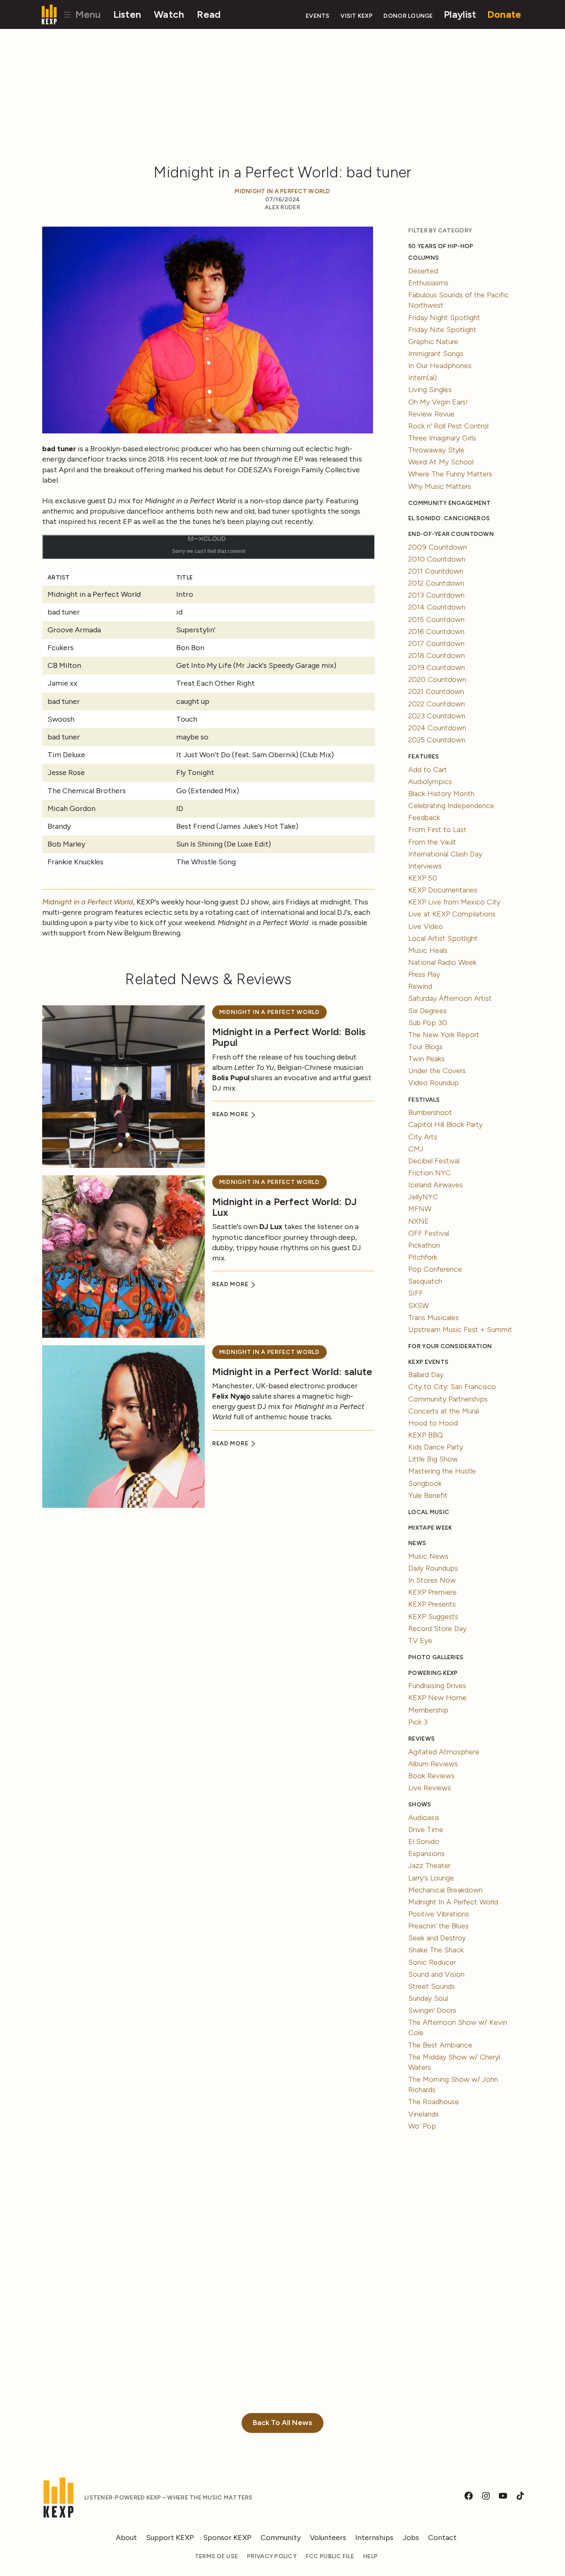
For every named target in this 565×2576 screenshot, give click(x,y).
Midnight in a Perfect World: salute (292, 1372)
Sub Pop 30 (428, 1023)
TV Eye (420, 1641)
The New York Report (444, 1035)
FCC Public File (330, 2556)
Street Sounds (432, 1986)
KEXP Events (428, 1362)
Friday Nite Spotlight (442, 330)
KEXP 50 (423, 878)
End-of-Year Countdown (451, 534)
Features (424, 757)
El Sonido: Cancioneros (449, 518)
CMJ (416, 1149)
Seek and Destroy (437, 1938)
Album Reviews (433, 1764)
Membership (428, 1710)
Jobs (411, 2538)
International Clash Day (445, 854)
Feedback (424, 818)
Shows (420, 1805)
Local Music (429, 1512)
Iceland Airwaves (436, 1185)
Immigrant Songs (436, 354)
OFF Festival (429, 1233)
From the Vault (432, 842)
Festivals (424, 1100)
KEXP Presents (432, 1604)
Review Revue (431, 414)
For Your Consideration (450, 1346)
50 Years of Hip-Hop (441, 246)
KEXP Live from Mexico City (454, 902)
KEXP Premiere (432, 1592)
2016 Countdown (436, 631)
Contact (442, 2538)
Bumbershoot (430, 1112)
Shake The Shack (436, 1950)
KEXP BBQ (426, 1435)
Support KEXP (170, 2538)
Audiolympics (430, 782)
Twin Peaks (426, 1059)
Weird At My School (441, 462)
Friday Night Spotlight (444, 318)
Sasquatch (425, 1281)
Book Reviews (431, 1776)
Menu (87, 14)
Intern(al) (423, 378)
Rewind (420, 986)
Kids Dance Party (436, 1447)
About (126, 2538)
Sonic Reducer (432, 1962)
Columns (424, 258)
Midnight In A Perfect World (282, 191)
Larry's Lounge (431, 1878)
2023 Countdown (437, 716)
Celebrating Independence (451, 806)
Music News (428, 1556)
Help (370, 2556)
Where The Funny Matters (450, 474)
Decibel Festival (434, 1161)
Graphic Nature (433, 342)
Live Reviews (430, 1788)
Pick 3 (418, 1722)
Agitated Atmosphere (444, 1752)
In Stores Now (432, 1580)
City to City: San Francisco (452, 1387)
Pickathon (424, 1245)
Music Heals (428, 950)
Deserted (423, 271)
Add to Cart (428, 770)
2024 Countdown (437, 728)
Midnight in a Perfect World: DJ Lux (284, 1207)
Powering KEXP (433, 1673)
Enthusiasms (428, 283)
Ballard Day (426, 1375)
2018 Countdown (437, 655)
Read (209, 14)
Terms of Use (216, 2556)
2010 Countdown (437, 559)
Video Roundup (433, 1083)
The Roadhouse (434, 2102)
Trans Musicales (433, 1318)
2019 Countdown (437, 667)
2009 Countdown (438, 547)
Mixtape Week (430, 1528)
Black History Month (441, 794)
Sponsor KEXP (227, 2538)
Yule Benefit (428, 1495)
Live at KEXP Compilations (452, 914)
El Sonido (424, 1842)
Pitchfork (423, 1257)
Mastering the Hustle (442, 1471)
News (417, 1543)
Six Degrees (427, 1011)
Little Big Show (433, 1459)
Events (318, 16)
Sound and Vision (436, 1974)
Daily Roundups (433, 1568)
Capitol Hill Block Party (445, 1124)
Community (281, 2538)
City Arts (423, 1137)
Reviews (421, 1739)
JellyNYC (423, 1197)
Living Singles (430, 390)
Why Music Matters (440, 486)
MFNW (420, 1209)
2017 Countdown (436, 643)
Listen (127, 14)
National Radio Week (442, 962)
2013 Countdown (436, 595)
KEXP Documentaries (443, 890)
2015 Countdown (436, 619)
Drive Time (426, 1830)
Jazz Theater (429, 1866)
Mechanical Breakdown (445, 1890)
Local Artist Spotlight (443, 938)
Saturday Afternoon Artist (450, 998)
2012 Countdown (436, 583)
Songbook (425, 1483)
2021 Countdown (436, 691)
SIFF (416, 1293)
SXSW (419, 1306)
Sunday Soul (428, 1998)
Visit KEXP (357, 16)
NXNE (419, 1221)
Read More (231, 1114)
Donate (504, 14)
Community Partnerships (448, 1399)
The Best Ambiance (440, 2045)
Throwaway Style (436, 450)
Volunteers (328, 2538)
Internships (374, 2538)
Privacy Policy (272, 2556)
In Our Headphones (440, 366)
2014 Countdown (437, 607)
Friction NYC (430, 1173)
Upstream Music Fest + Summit (460, 1330)
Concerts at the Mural (444, 1411)
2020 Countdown (437, 679)
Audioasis (424, 1818)
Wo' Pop (422, 2126)
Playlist (460, 14)
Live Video (426, 926)
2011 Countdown (436, 571)
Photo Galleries (436, 1657)
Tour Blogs (425, 1047)
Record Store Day (437, 1629)
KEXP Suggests (433, 1617)
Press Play (424, 974)
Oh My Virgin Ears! (438, 402)
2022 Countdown (437, 704)
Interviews (425, 866)
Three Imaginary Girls (442, 438)
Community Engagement (449, 503)
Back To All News (282, 2423)
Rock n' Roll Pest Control (448, 426)
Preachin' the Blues (438, 1926)
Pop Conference (435, 1269)
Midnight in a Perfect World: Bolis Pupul (289, 1037)
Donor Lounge (408, 16)
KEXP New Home (437, 1698)
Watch (169, 14)
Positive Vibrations (439, 1914)
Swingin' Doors (432, 2010)
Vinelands (424, 2114)
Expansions (426, 1854)
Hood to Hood (433, 1423)
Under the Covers (437, 1071)
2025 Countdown (437, 740)
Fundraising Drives (437, 1686)
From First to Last (437, 830)
